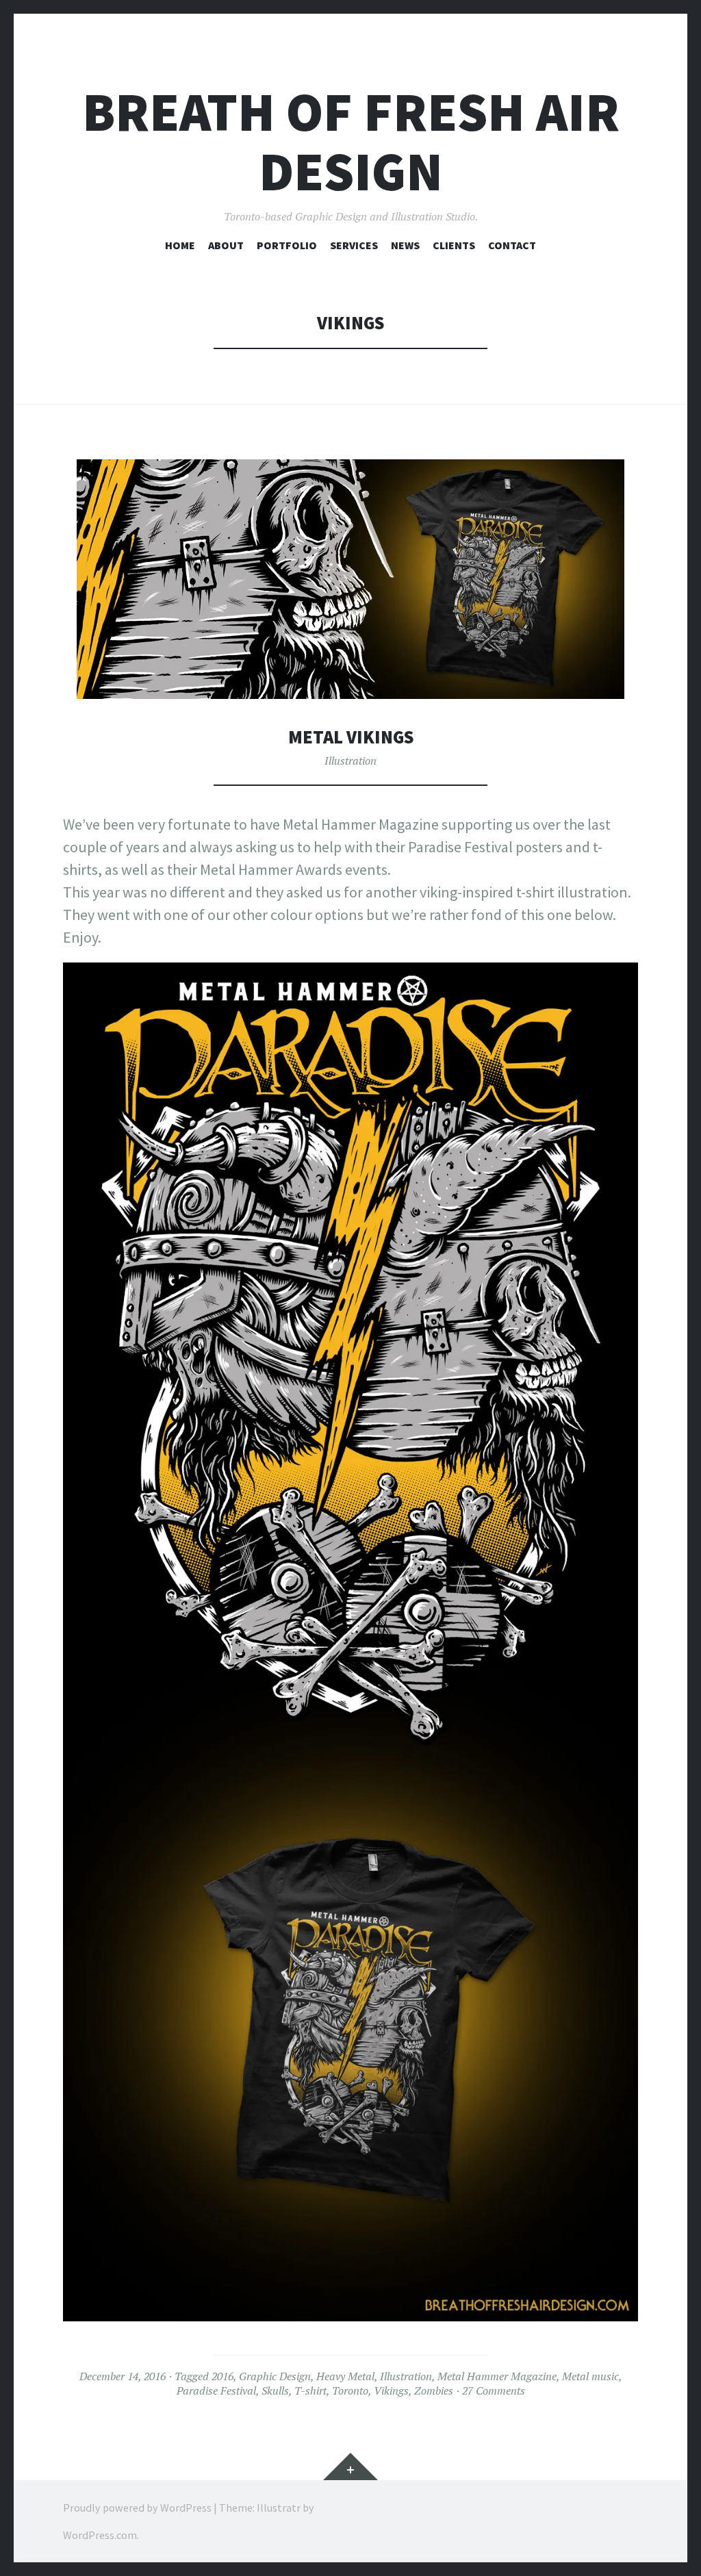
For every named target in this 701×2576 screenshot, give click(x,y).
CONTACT (512, 245)
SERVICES (354, 245)
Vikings (391, 2390)
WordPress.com (100, 2535)
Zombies (434, 2390)
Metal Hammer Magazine (497, 2376)
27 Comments (494, 2390)
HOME (180, 245)
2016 (222, 2376)
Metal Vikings (351, 737)
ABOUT (226, 245)
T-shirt (310, 2390)
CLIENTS (454, 245)
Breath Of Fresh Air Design (351, 142)
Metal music (590, 2376)
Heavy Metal (345, 2376)
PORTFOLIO (287, 245)
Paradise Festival (216, 2390)
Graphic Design (275, 2376)
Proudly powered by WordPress (137, 2508)
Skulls (275, 2390)
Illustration (350, 761)
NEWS (405, 245)
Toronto (350, 2390)
